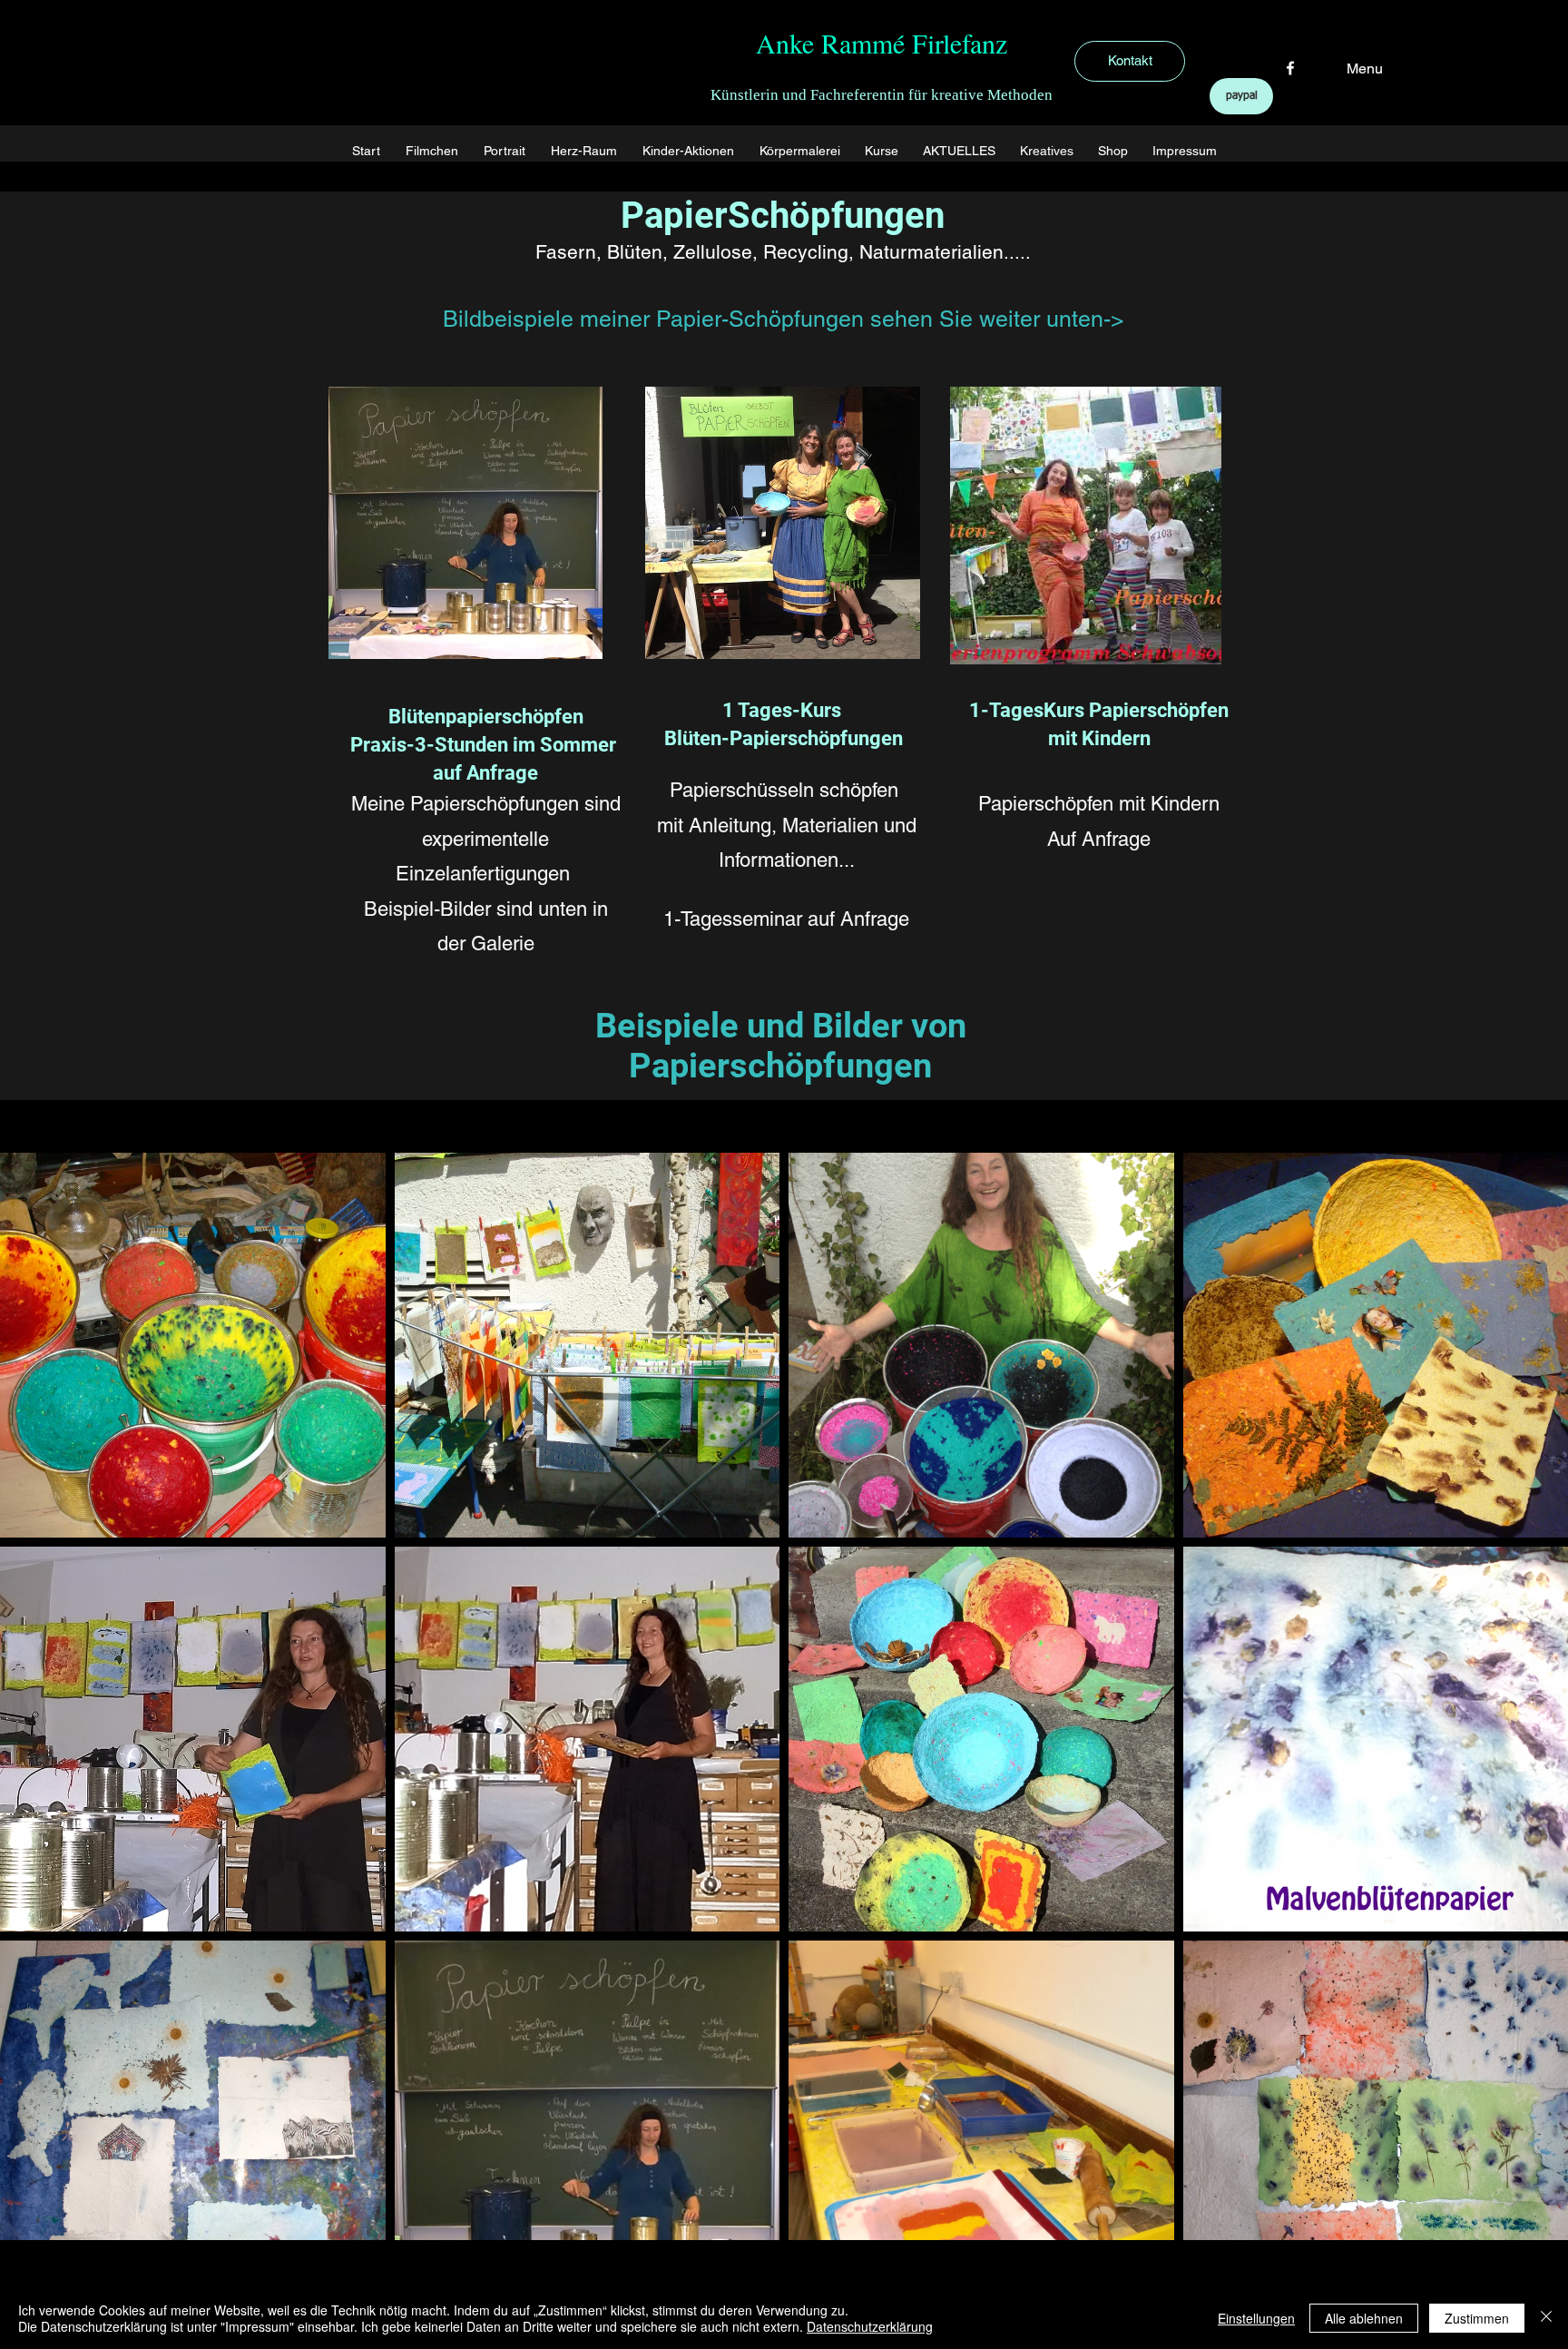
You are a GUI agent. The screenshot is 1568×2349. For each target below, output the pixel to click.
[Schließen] (1546, 2318)
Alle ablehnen (1364, 2318)
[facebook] (1290, 68)
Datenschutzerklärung (870, 2326)
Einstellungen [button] (1256, 2318)
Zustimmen (1477, 2318)
